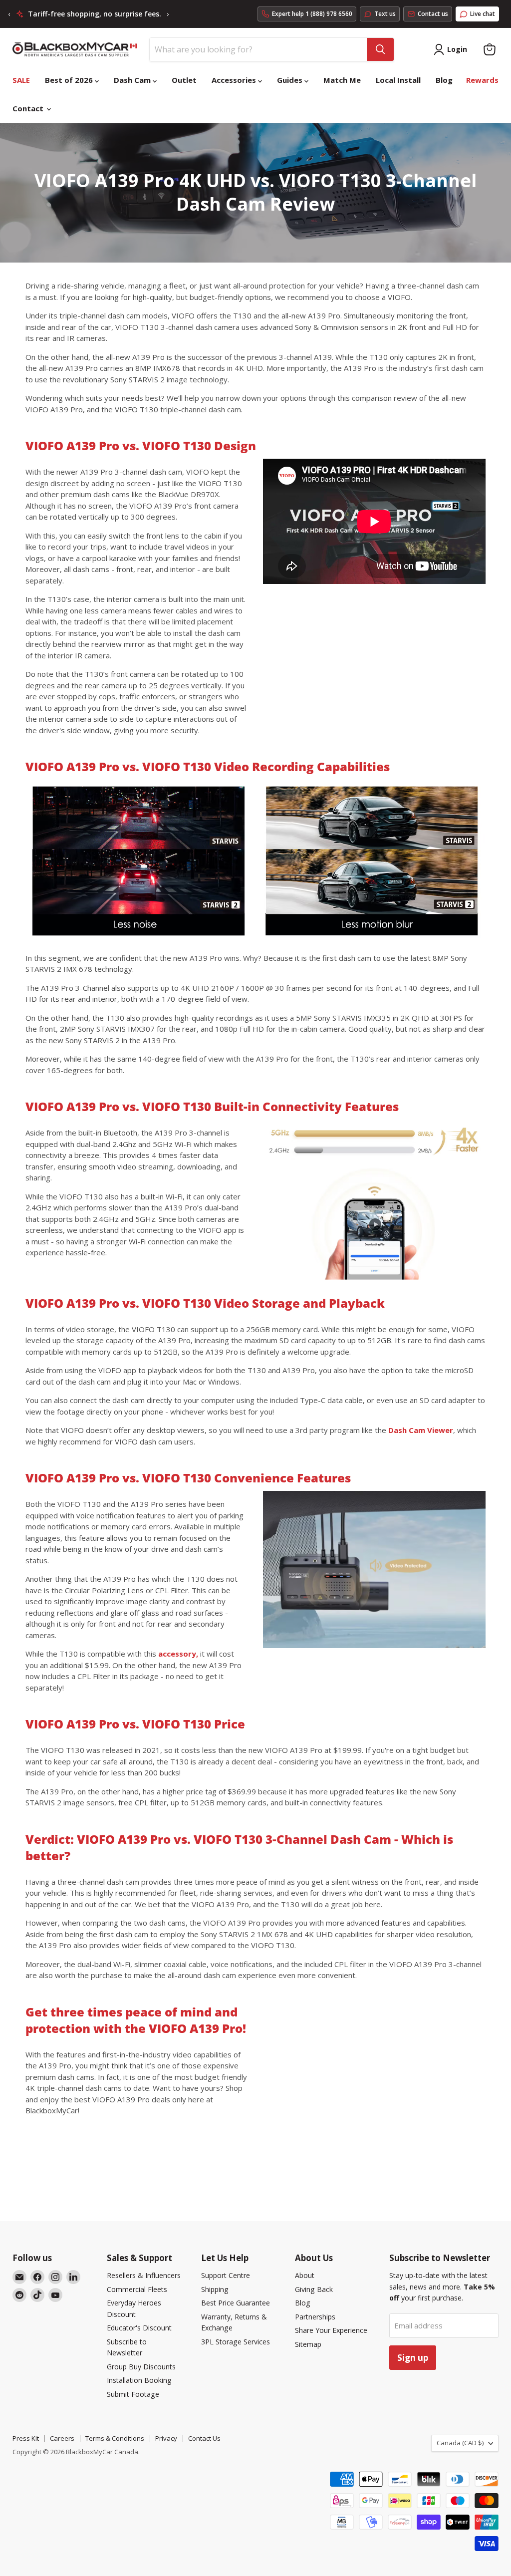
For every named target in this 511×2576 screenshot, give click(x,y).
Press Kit (26, 2438)
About (305, 2275)
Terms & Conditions (115, 2438)
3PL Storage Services (236, 2342)
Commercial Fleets (137, 2289)
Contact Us (204, 2438)
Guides (291, 80)
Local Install (398, 80)
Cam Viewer (421, 1430)
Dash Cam (133, 80)
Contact (29, 108)
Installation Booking (139, 2380)
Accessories (235, 80)
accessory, (178, 1654)
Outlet (184, 80)
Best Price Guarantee (236, 2303)
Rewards (482, 80)
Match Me (342, 80)
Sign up (413, 2358)
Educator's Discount (139, 2328)
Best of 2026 (70, 80)
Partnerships (315, 2317)
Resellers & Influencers (144, 2275)
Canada (460, 2443)
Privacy (166, 2438)
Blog (444, 80)
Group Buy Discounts (141, 2367)
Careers (62, 2438)
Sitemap (308, 2344)
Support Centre (226, 2275)
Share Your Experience (331, 2330)
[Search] (380, 49)
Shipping (215, 2289)
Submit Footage (133, 2394)
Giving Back (314, 2289)
